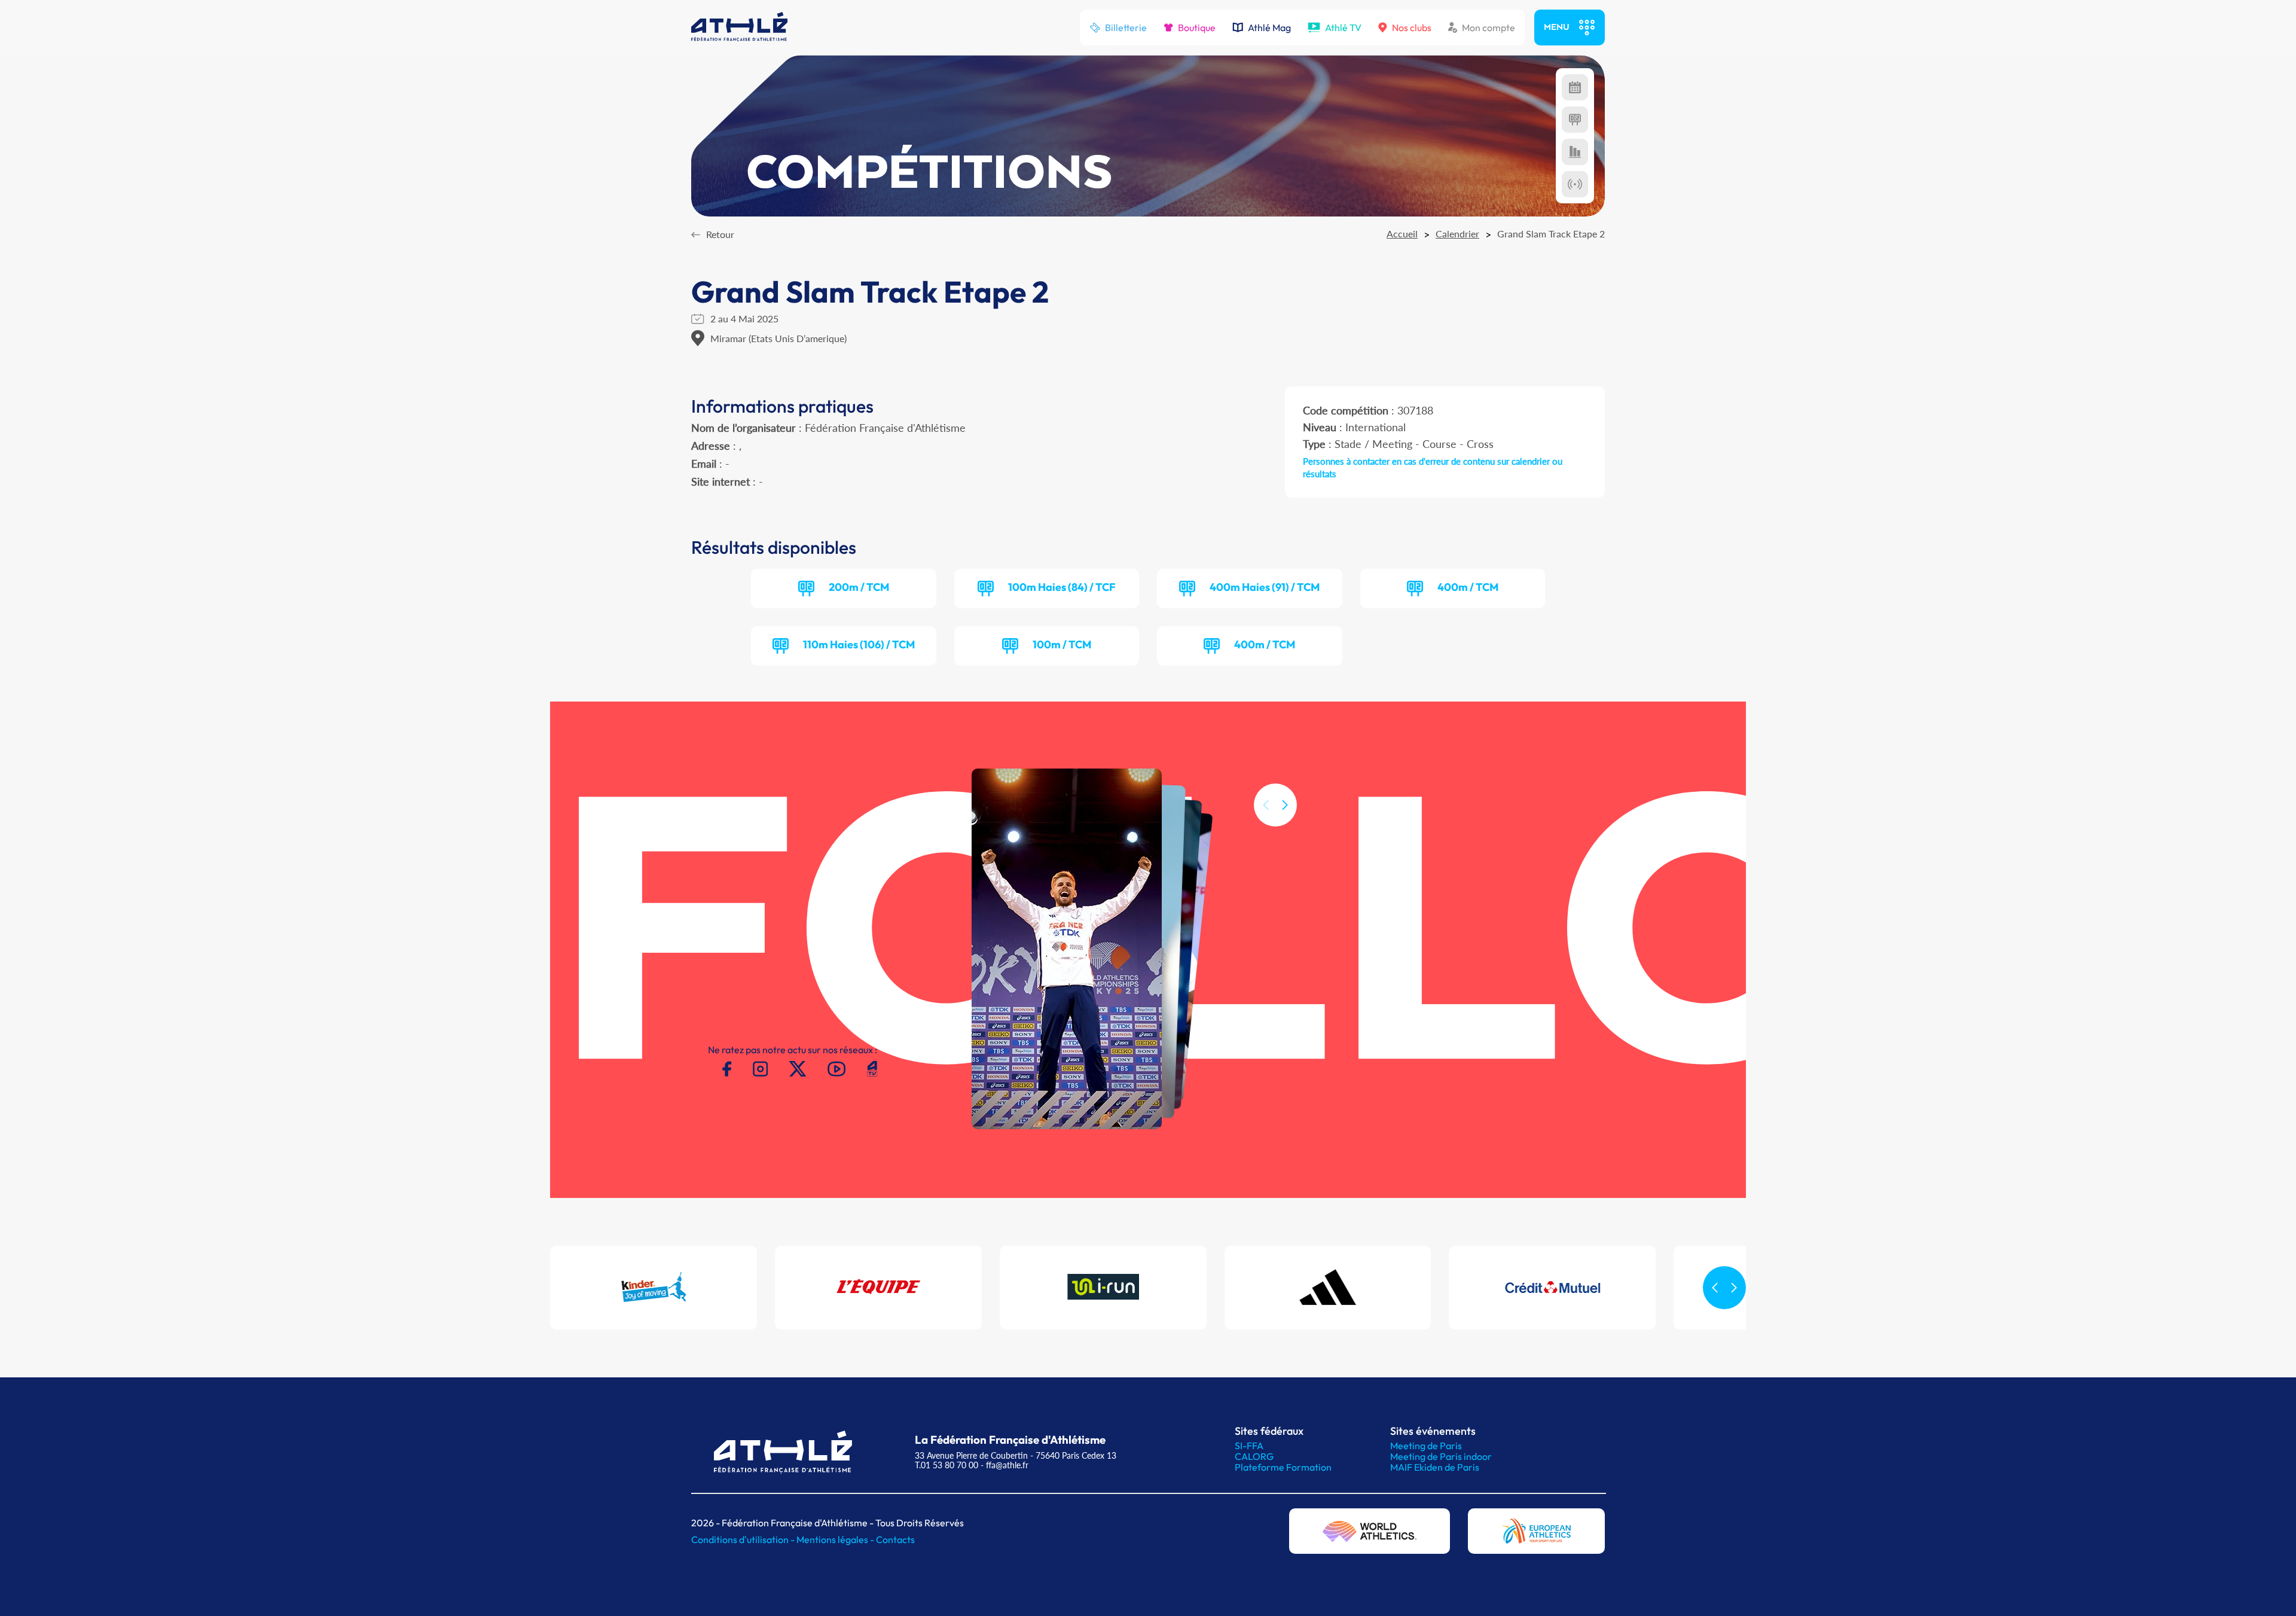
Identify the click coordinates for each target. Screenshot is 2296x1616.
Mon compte (1489, 28)
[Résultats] (1575, 120)
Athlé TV (1343, 28)
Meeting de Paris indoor (1441, 1456)
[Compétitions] (1575, 87)
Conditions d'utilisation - (744, 1539)
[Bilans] (1575, 152)
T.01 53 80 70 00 (947, 1465)
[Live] (1575, 184)
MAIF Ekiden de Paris (1435, 1467)
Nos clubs (1412, 28)
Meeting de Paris (1426, 1446)
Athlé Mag (1269, 28)
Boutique (1197, 28)
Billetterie (1126, 28)
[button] (1285, 805)
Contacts (895, 1539)
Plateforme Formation (1283, 1467)
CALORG (1254, 1456)
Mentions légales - (836, 1539)
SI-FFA (1249, 1446)
